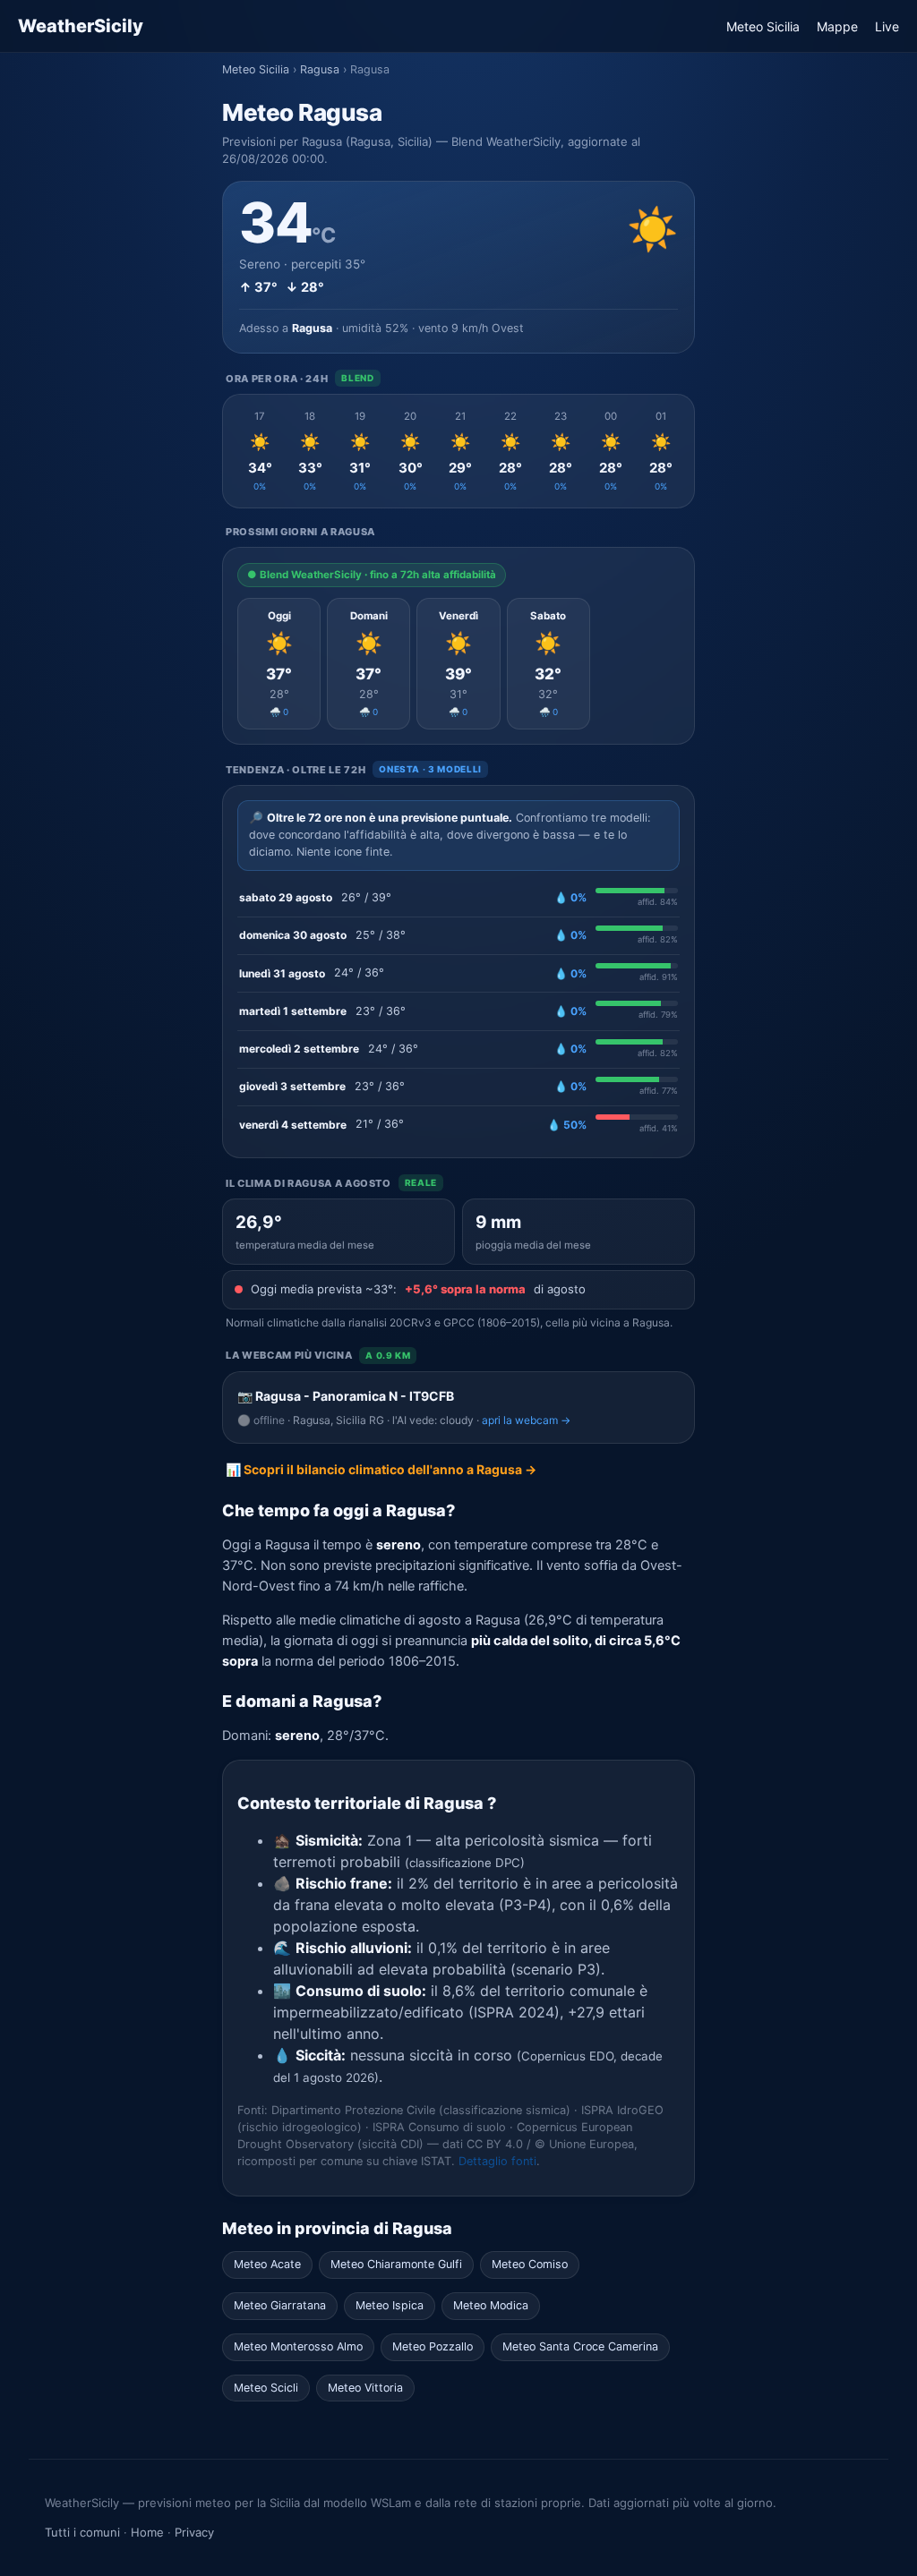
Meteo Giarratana (280, 2305)
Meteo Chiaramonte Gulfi (396, 2264)
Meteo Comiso (530, 2264)
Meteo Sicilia (763, 26)
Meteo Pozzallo (433, 2346)
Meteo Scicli (266, 2388)
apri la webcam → (526, 1420)
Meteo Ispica (390, 2305)
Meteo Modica (491, 2305)
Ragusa (320, 69)
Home (147, 2532)
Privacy (194, 2532)
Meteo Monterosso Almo (298, 2346)
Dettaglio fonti (497, 2161)
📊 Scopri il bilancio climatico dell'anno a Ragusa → (381, 1469)
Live (887, 26)
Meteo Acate (267, 2264)
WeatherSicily (81, 26)
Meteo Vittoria (365, 2388)
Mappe (837, 26)
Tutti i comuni (82, 2532)
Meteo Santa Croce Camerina (580, 2346)
